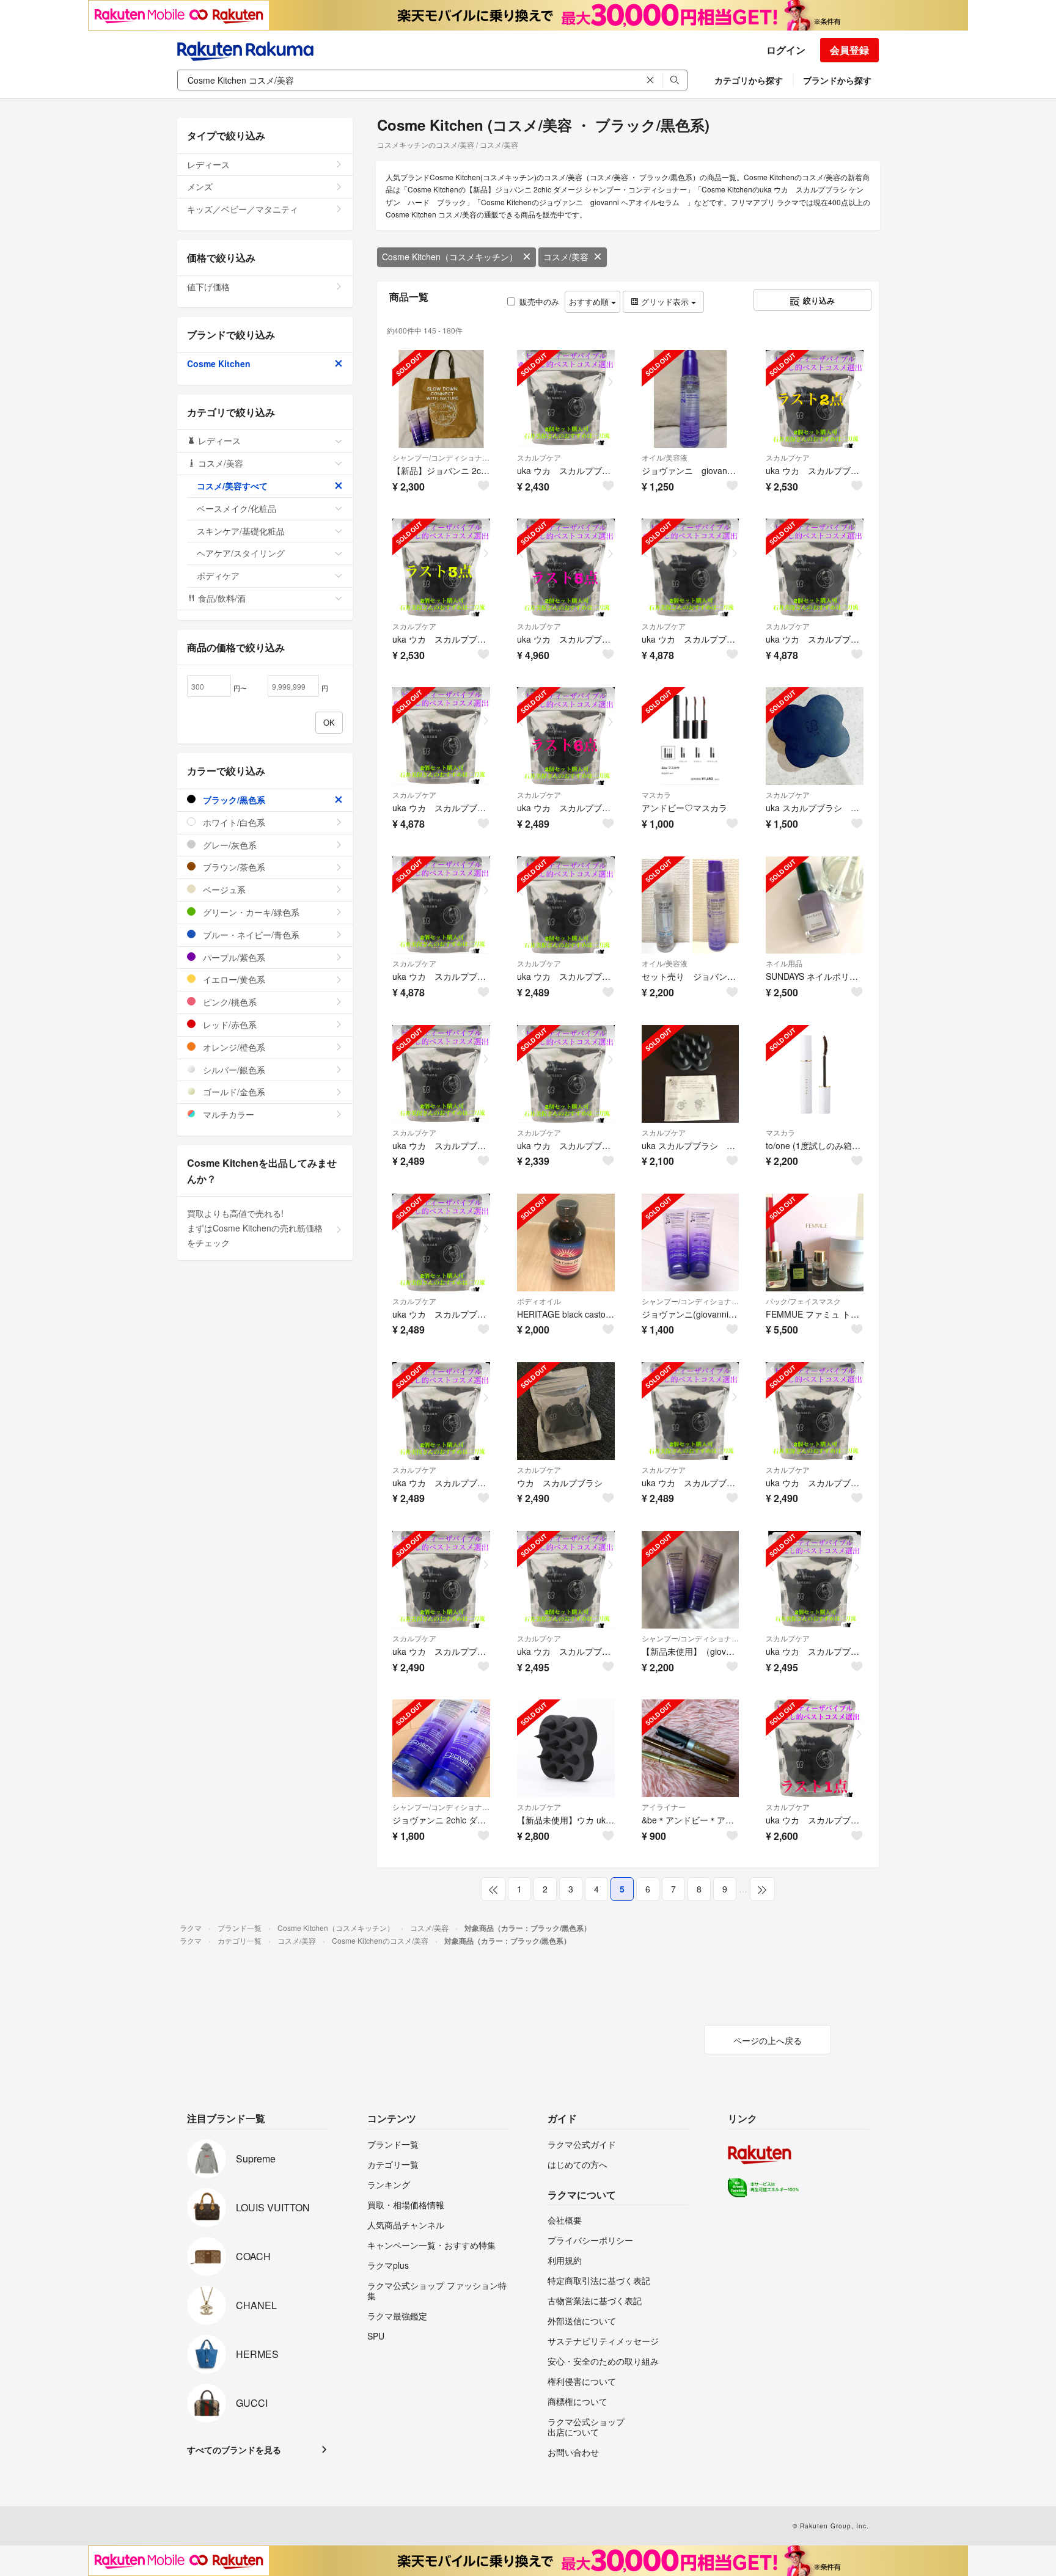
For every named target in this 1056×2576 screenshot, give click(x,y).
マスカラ (656, 794)
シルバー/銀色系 (233, 1070)
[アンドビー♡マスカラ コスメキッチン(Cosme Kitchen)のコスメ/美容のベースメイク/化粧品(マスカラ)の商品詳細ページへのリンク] (691, 736)
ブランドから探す (837, 80)
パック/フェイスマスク (803, 1301)
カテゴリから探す (749, 80)
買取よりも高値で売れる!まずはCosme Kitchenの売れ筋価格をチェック (255, 1228)
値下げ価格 (208, 286)
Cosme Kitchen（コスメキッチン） (450, 257)
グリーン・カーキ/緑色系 (250, 912)
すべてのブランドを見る (234, 2450)
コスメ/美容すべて (232, 486)
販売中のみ (539, 301)
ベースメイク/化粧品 (237, 508)
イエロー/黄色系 (233, 979)
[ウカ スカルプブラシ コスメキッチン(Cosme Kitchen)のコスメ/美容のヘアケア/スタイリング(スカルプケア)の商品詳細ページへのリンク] (566, 1411)
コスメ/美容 (566, 257)
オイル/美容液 (665, 457)
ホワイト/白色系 (233, 822)
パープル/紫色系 (233, 957)
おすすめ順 (590, 301)
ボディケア (218, 575)
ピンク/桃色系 (229, 1002)
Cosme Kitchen (219, 363)
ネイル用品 (784, 963)
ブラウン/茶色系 (233, 867)
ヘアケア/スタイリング (241, 553)
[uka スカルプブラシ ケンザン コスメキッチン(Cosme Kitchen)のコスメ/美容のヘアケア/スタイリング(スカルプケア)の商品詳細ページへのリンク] (815, 736)
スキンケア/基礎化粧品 (241, 531)
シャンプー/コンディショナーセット (441, 457)
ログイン (786, 50)
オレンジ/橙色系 (233, 1047)
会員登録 (849, 50)
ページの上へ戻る (768, 2040)
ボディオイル (539, 1301)
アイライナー (664, 1807)
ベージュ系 (223, 889)
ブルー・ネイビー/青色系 (250, 935)
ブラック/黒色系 (233, 800)
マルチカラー (227, 1114)
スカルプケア (539, 457)
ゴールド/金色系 (233, 1092)
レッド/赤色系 (229, 1024)
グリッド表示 (665, 301)
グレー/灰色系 (229, 845)
